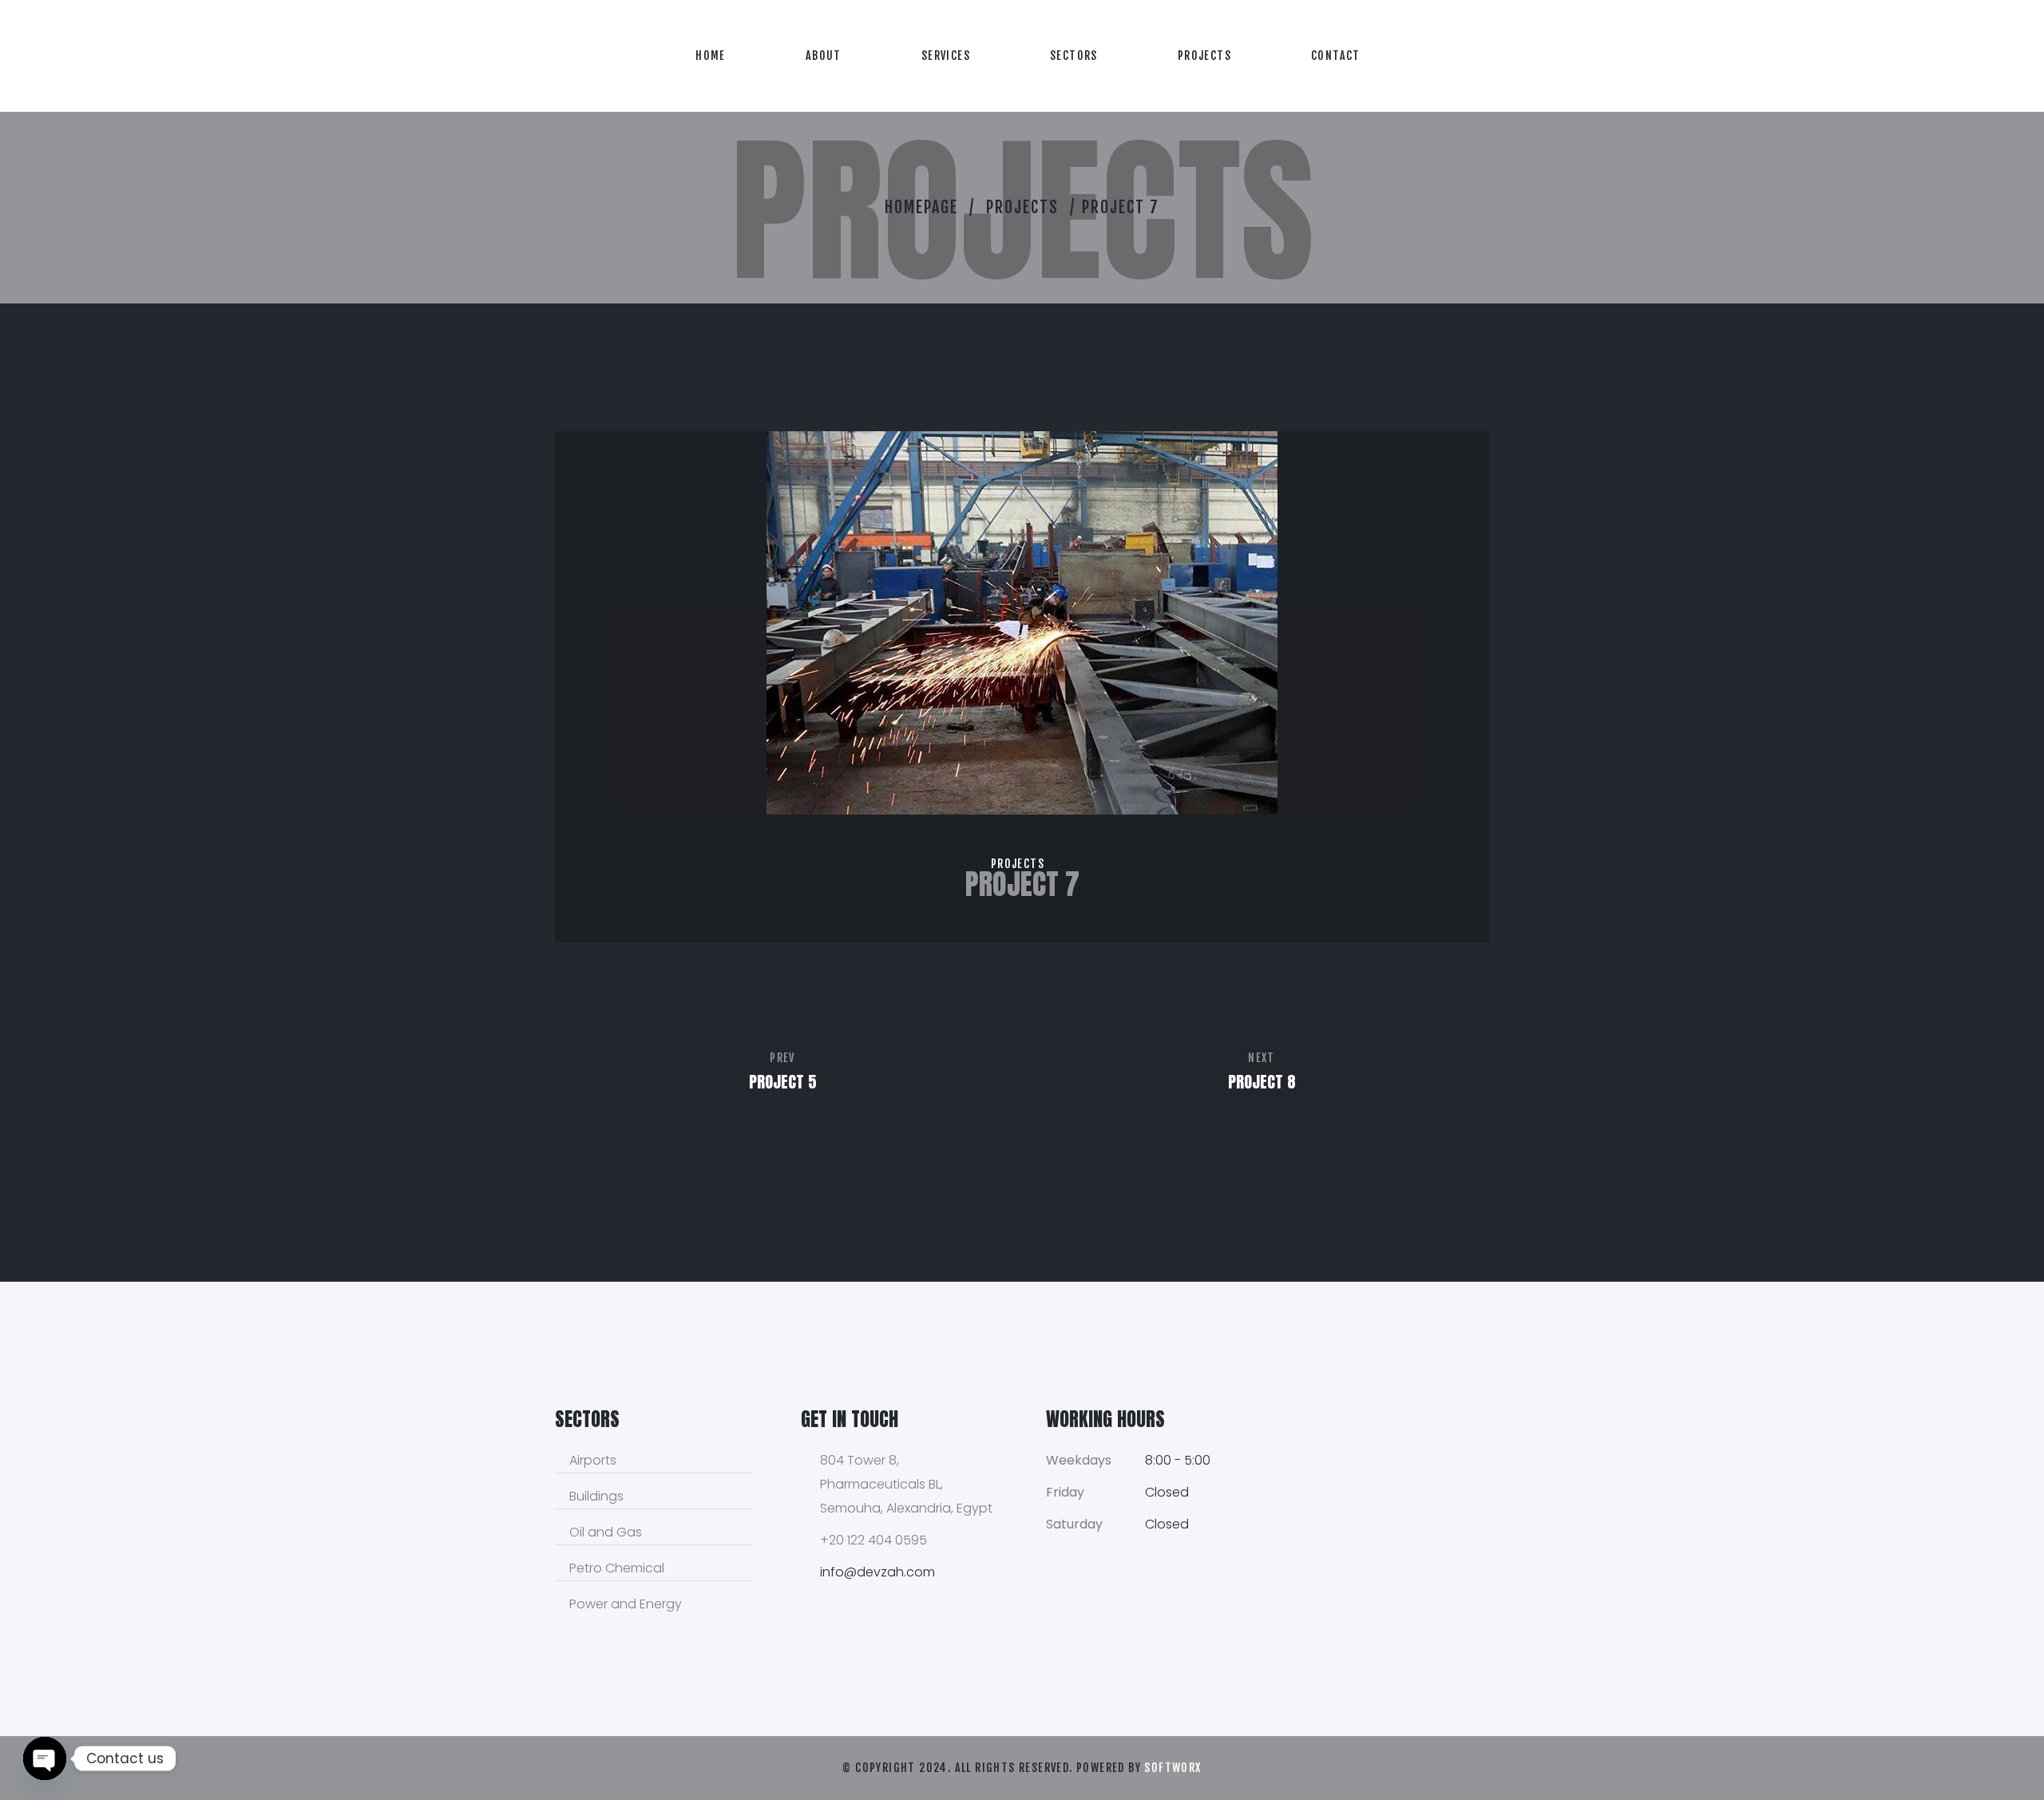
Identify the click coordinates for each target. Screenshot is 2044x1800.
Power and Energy (626, 1604)
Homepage (921, 207)
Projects (1204, 56)
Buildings (596, 1496)
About (824, 56)
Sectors (1074, 56)
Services (946, 56)
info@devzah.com (877, 1572)
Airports (593, 1460)
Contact (1336, 56)
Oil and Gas (606, 1532)
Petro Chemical (617, 1568)
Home (711, 56)
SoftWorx (1173, 1768)
